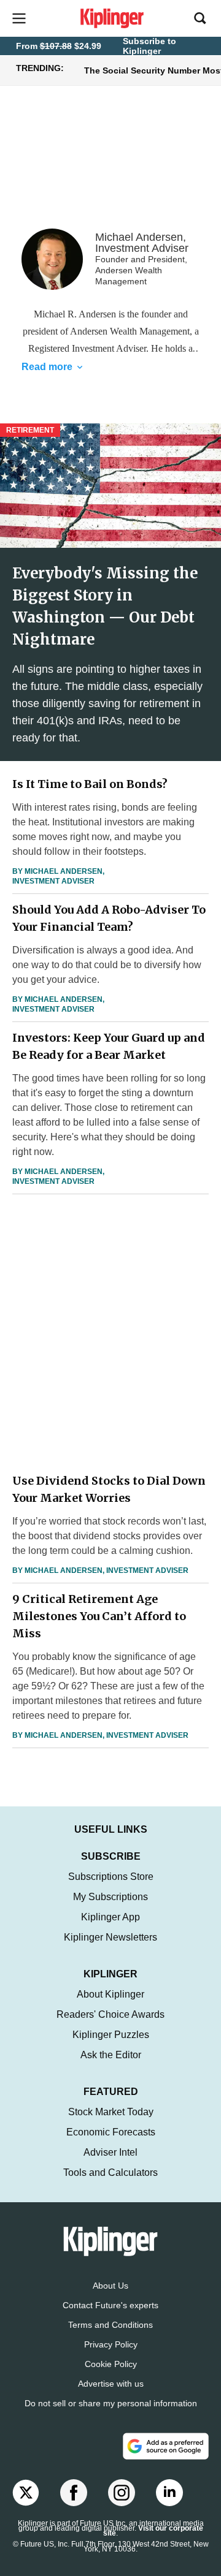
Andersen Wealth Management (130, 331)
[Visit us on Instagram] (122, 2493)
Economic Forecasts (111, 2132)
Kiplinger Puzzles (111, 2035)
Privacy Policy (111, 2344)
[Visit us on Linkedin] (169, 2493)
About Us (110, 2286)
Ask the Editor (111, 2055)
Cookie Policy (111, 2364)
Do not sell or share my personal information (111, 2403)
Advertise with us (111, 2384)
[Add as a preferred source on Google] (166, 2446)
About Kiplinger (110, 1994)
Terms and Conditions (110, 2325)
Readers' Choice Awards (110, 2014)
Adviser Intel (110, 2152)
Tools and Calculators (110, 2173)
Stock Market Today (111, 2112)
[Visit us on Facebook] (74, 2493)
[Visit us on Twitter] (26, 2493)
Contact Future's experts (110, 2305)
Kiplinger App (110, 1917)
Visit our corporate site (153, 2531)
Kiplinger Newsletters (110, 1937)
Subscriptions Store (111, 1877)
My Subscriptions (110, 1897)
